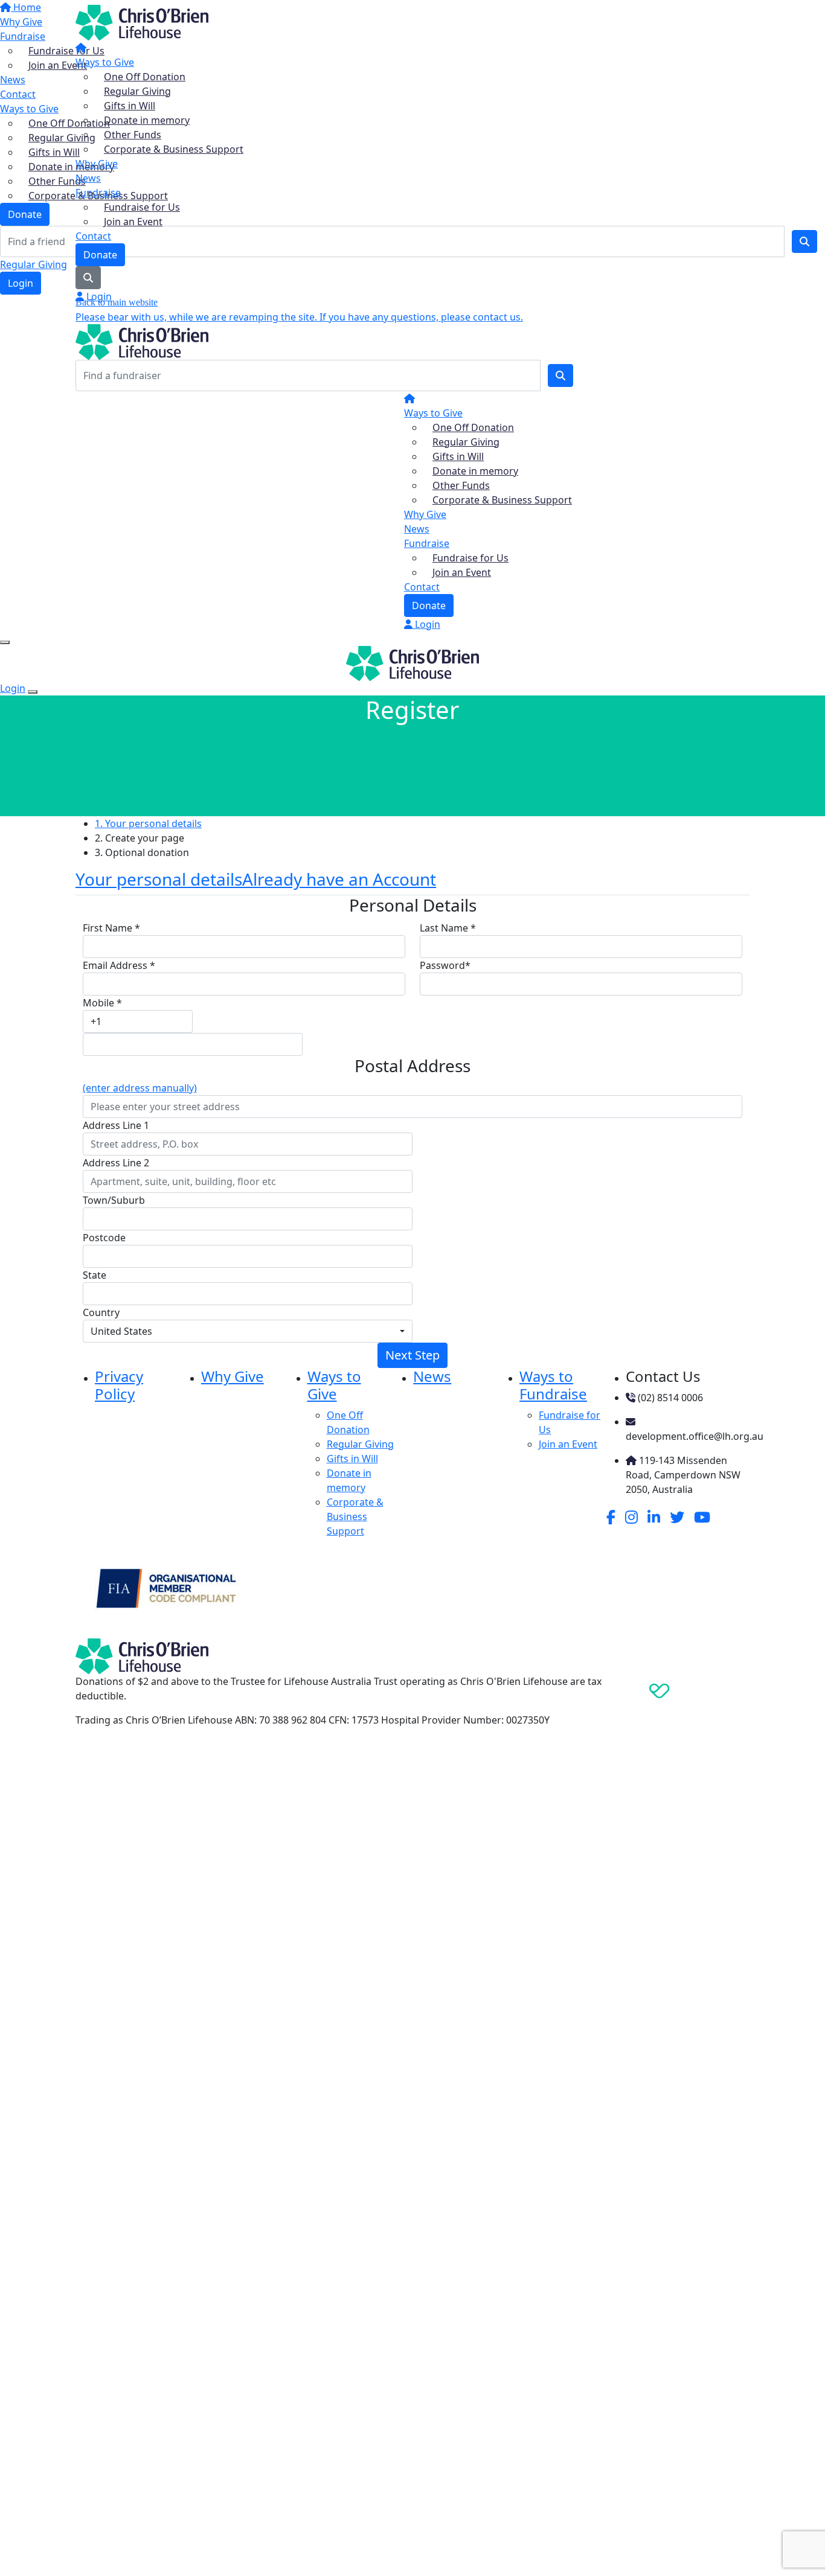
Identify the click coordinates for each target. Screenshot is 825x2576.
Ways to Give (105, 62)
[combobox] (248, 1331)
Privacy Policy (119, 1385)
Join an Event (133, 222)
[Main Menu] (5, 642)
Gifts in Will (130, 106)
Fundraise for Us (142, 207)
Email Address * (119, 965)
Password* (445, 965)
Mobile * (102, 1003)
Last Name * (448, 928)
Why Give (97, 164)
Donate (100, 255)
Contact (93, 236)
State (95, 1275)
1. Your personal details (148, 823)
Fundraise (98, 193)
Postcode (104, 1238)
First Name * (111, 928)
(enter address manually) (140, 1088)
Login (98, 296)
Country (101, 1312)
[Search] (560, 376)
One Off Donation (145, 77)
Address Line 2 (116, 1163)
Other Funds (133, 135)
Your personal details (159, 879)
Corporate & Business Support (174, 149)
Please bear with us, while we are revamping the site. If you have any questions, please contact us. (299, 317)
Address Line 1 (116, 1125)
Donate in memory (147, 120)
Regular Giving (137, 91)
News (88, 178)
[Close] (33, 692)
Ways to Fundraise (553, 1385)
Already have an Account (339, 879)
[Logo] (142, 22)
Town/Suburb (114, 1200)
